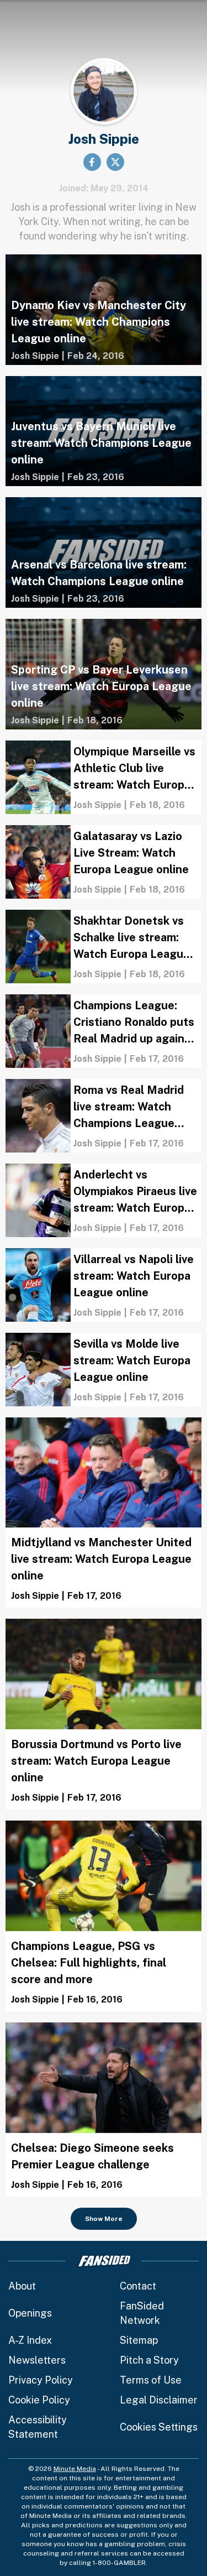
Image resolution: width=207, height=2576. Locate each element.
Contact (138, 2286)
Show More (104, 2219)
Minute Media (75, 2469)
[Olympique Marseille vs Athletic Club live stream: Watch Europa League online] (104, 777)
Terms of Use (151, 2380)
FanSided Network (142, 2313)
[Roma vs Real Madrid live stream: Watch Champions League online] (104, 1116)
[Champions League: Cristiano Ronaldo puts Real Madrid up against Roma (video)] (104, 1031)
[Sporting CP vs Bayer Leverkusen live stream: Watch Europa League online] (104, 674)
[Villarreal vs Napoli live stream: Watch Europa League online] (104, 1285)
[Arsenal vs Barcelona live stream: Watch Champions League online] (104, 552)
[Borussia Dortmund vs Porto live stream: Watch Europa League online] (104, 1714)
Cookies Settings (159, 2427)
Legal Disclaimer (159, 2400)
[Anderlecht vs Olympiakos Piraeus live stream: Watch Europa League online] (104, 1200)
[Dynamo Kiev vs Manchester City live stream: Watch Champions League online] (104, 310)
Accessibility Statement (38, 2427)
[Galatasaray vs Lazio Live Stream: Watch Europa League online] (104, 862)
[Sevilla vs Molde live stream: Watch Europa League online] (104, 1370)
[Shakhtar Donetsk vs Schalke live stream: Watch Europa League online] (104, 947)
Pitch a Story (149, 2360)
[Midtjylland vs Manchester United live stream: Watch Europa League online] (104, 1513)
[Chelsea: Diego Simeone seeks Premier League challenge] (104, 2110)
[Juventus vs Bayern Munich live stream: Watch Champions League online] (104, 431)
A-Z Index (30, 2340)
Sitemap (139, 2340)
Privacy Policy (41, 2380)
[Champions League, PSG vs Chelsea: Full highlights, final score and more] (104, 1916)
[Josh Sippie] (35, 356)
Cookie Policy (39, 2400)
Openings (30, 2313)
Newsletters (37, 2360)
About (22, 2286)
